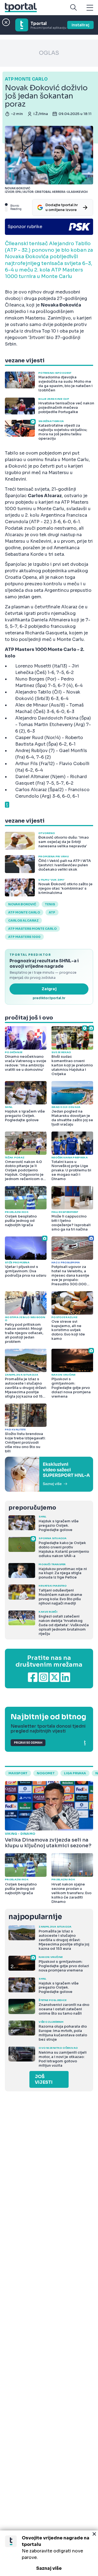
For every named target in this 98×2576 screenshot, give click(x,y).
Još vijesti (44, 2079)
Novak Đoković (22, 904)
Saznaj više (49, 2568)
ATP (52, 912)
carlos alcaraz (23, 921)
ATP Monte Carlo (24, 912)
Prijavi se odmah (28, 1743)
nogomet (46, 1773)
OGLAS (49, 53)
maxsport (18, 1773)
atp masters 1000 (24, 937)
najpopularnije (35, 1917)
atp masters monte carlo (32, 929)
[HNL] (49, 1474)
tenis (50, 904)
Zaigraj (49, 989)
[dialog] (49, 2553)
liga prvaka (75, 1773)
